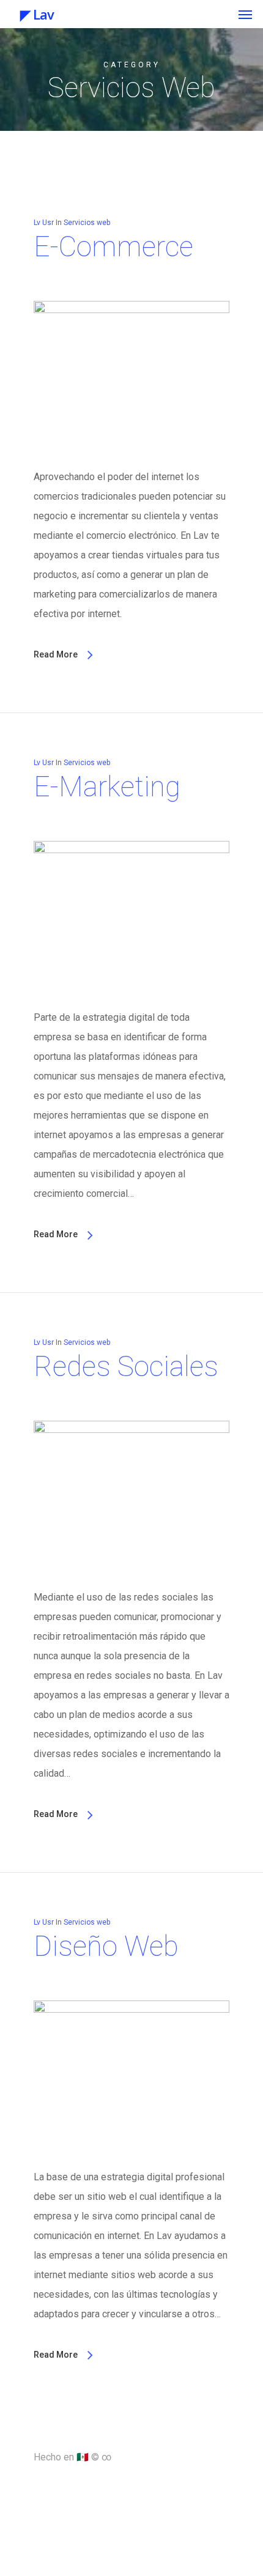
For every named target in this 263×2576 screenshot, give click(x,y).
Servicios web (87, 223)
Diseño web (106, 1946)
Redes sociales (126, 1366)
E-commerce (113, 246)
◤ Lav (32, 14)
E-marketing (107, 786)
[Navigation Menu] (245, 14)
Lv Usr (44, 223)
